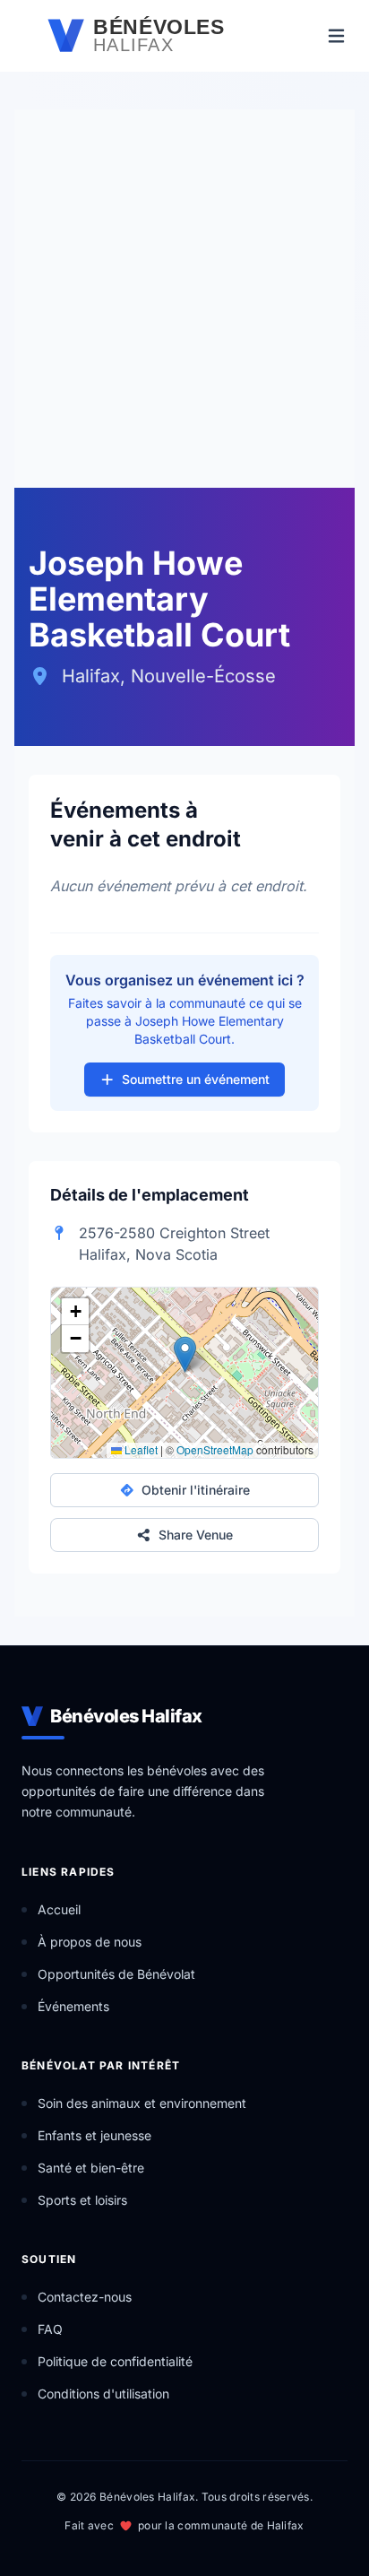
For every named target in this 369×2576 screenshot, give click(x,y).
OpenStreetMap (215, 1449)
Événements (73, 2006)
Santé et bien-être (91, 2168)
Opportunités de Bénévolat (116, 1974)
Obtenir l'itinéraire (196, 1490)
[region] (184, 1373)
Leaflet (140, 1449)
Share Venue (196, 1535)
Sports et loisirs (82, 2200)
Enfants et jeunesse (94, 2135)
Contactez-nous (85, 2297)
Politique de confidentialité (115, 2361)
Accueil (59, 1909)
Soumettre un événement (196, 1079)
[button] (185, 1354)
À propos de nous (90, 1942)
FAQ (50, 2329)
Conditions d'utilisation (103, 2394)
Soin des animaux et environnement (142, 2103)
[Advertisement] (184, 294)
